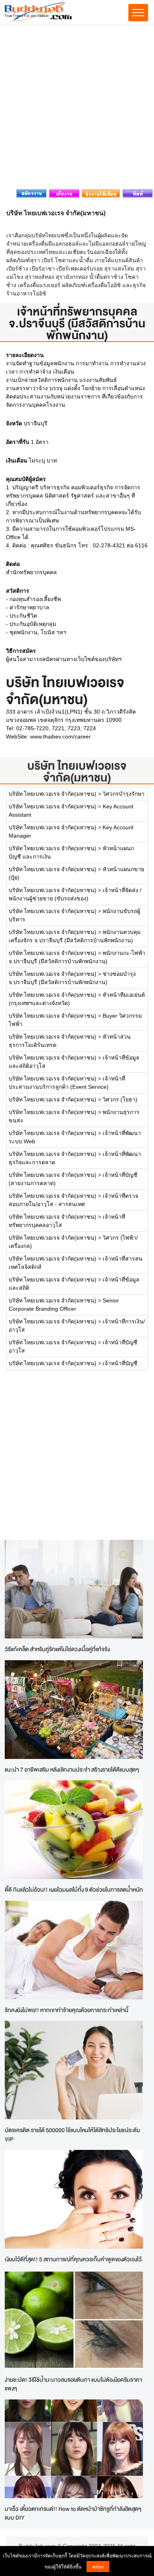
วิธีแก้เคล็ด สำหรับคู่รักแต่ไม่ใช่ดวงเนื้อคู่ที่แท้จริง (57, 1649)
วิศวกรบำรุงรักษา (124, 794)
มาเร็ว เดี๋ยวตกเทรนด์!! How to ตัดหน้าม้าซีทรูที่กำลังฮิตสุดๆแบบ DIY (73, 2513)
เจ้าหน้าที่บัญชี (120, 1363)
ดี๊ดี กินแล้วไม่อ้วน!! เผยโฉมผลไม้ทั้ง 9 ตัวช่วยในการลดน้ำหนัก (74, 1889)
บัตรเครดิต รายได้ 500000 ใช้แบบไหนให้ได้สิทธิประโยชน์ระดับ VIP (72, 2134)
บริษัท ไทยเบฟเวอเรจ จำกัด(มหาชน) (77, 771)
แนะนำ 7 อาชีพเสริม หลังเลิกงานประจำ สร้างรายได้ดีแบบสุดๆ (72, 1769)
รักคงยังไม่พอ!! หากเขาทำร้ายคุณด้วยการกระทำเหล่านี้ (67, 2010)
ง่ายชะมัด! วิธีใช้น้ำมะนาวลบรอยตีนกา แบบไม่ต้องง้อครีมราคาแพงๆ (73, 2384)
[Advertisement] (77, 109)
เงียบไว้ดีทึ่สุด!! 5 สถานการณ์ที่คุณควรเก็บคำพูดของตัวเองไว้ (73, 2259)
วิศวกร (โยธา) (120, 1099)
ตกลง (98, 2566)
